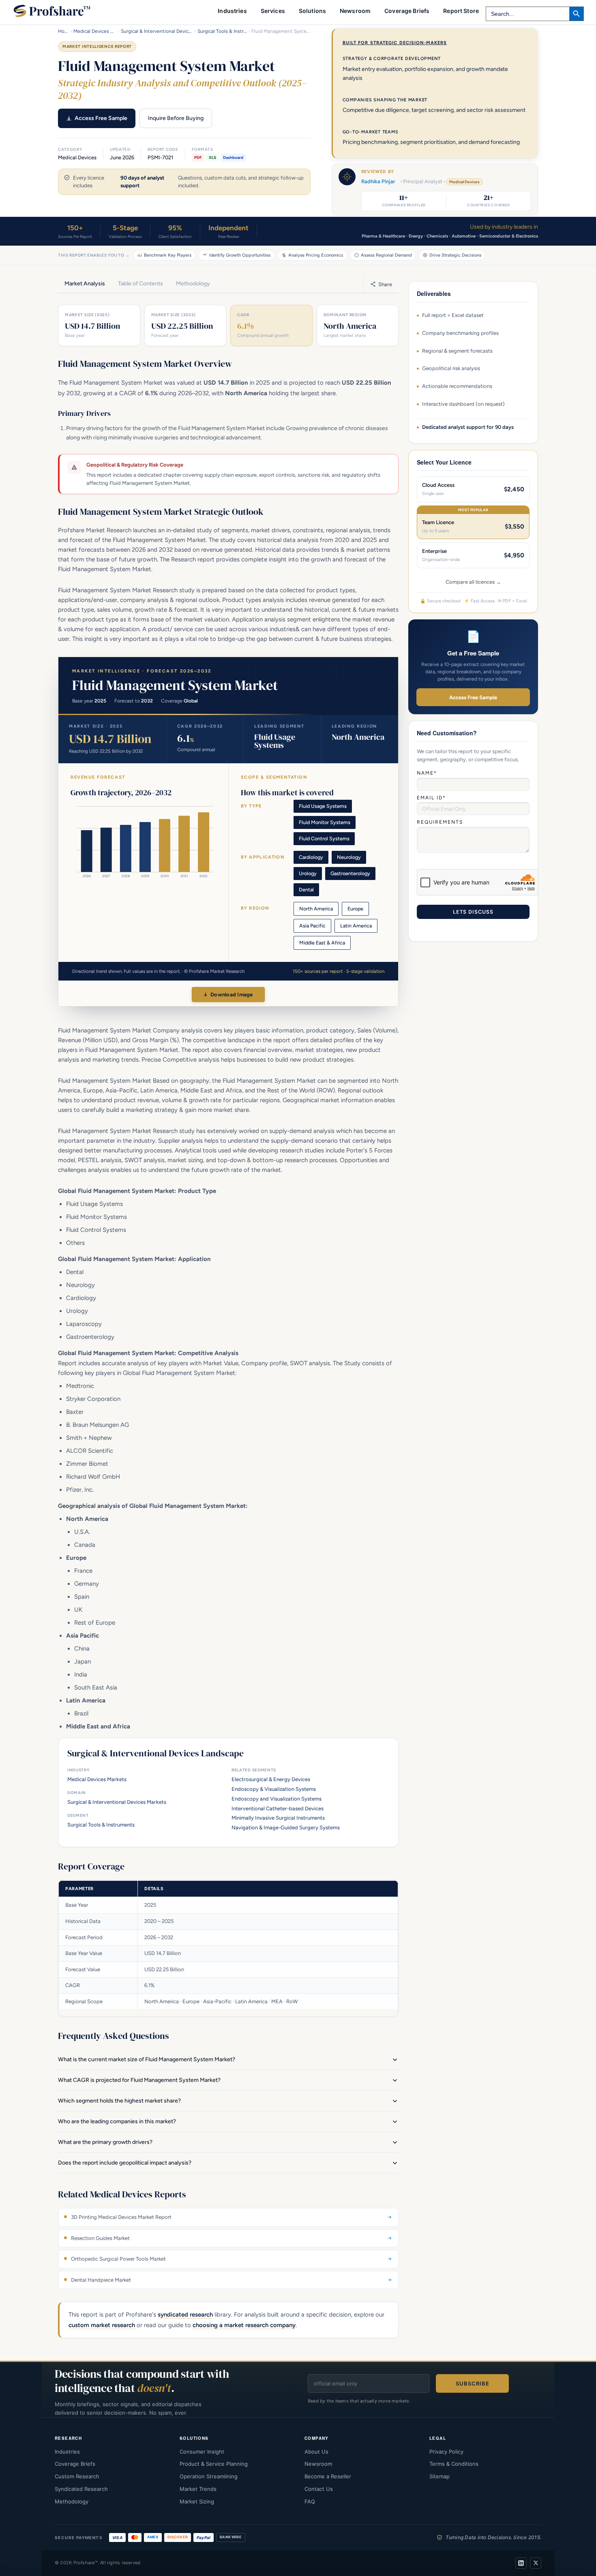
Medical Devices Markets (95, 31)
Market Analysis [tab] (85, 284)
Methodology (72, 2501)
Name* (427, 773)
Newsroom (355, 11)
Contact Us (319, 2489)
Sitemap (439, 2476)
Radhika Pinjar (378, 181)
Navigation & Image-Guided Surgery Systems (286, 1828)
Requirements (440, 822)
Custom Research (77, 2476)
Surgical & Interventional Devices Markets (157, 31)
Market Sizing (197, 2501)
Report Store (461, 11)
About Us (316, 2452)
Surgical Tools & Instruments (222, 31)
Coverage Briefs (407, 11)
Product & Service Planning (214, 2464)
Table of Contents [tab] (140, 284)
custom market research (102, 2325)
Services (273, 11)
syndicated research (185, 2315)
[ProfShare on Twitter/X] (536, 2563)
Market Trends (198, 2489)
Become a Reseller (328, 2476)
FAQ (310, 2501)
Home (63, 31)
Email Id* (431, 798)
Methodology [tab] (193, 284)
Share (385, 284)
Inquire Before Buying (176, 118)
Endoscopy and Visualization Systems (277, 1799)
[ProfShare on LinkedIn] (521, 2563)
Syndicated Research (81, 2489)
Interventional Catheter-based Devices (278, 1808)
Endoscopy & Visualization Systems (274, 1789)
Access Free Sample (101, 118)
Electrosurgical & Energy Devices (271, 1779)
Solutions (312, 11)
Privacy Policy (446, 2452)
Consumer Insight (202, 2452)
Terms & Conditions (454, 2464)
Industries (67, 2452)
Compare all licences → (473, 582)
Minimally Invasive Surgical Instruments (278, 1818)
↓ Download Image (228, 995)
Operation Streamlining (209, 2476)
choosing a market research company (244, 2325)
